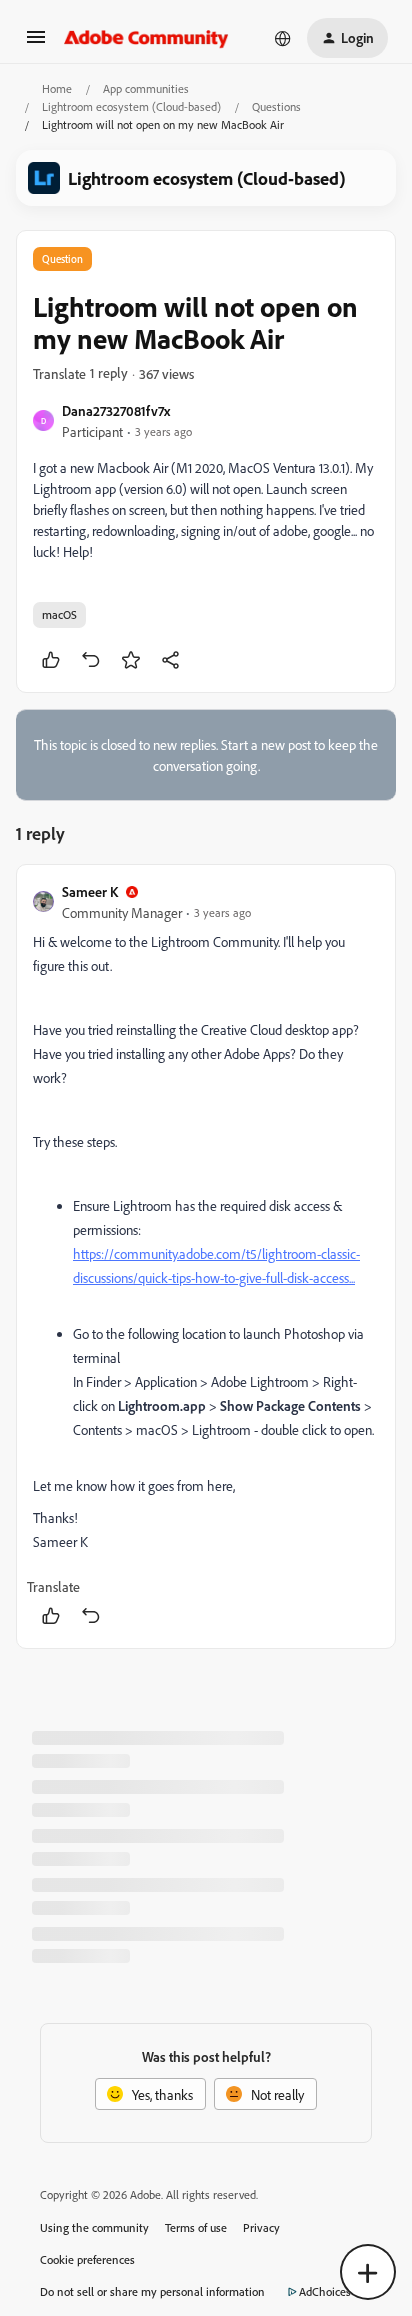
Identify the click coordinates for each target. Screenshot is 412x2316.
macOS (59, 614)
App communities (146, 88)
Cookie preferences (87, 2259)
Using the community (94, 2227)
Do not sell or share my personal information (152, 2291)
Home (57, 88)
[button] (36, 43)
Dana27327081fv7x (116, 410)
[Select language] (283, 38)
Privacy (261, 2227)
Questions (276, 106)
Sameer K (90, 891)
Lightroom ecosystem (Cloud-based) (131, 106)
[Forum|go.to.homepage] (146, 38)
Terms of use (196, 2227)
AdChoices (325, 2291)
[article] (206, 1256)
